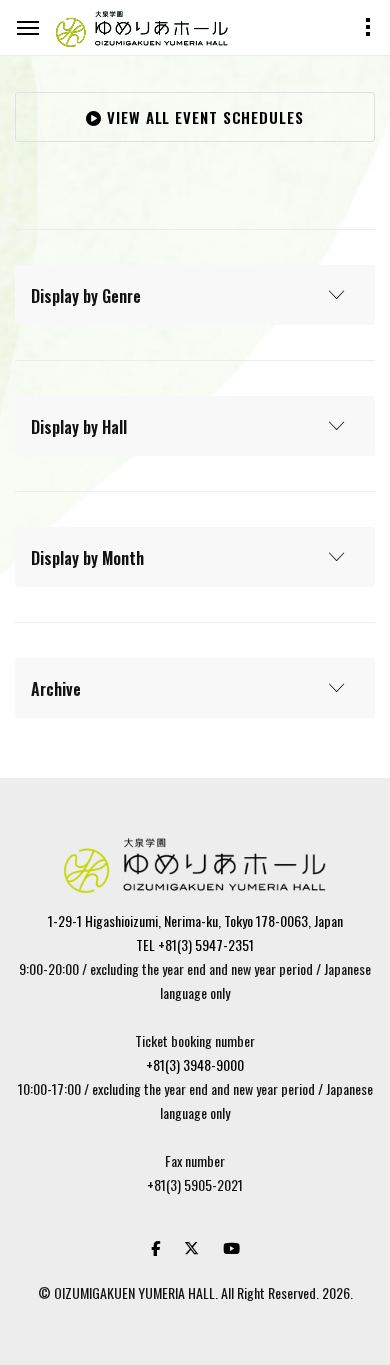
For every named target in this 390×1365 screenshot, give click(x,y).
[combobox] (195, 295)
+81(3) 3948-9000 (195, 1064)
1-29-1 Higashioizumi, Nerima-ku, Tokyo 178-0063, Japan (195, 920)
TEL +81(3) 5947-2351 (195, 944)
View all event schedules (203, 117)
